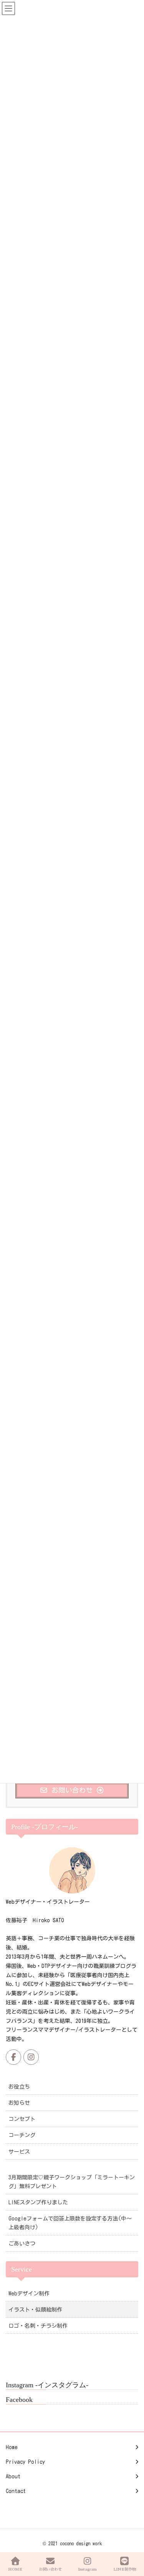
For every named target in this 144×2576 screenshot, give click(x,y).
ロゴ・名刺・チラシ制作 (38, 2326)
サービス (19, 2152)
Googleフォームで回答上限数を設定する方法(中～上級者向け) (70, 2223)
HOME (15, 2569)
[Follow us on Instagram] (31, 2057)
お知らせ (19, 2103)
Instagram (87, 2569)
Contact (16, 2491)
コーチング (22, 2135)
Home (12, 2447)
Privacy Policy (25, 2462)
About (13, 2476)
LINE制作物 (125, 2569)
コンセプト (22, 2119)
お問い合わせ (50, 2569)
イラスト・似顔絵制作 (35, 2310)
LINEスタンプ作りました (38, 2202)
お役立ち (19, 2087)
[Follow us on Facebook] (13, 2057)
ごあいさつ (22, 2244)
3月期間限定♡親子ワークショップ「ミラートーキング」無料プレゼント (72, 2182)
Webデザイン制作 (29, 2293)
